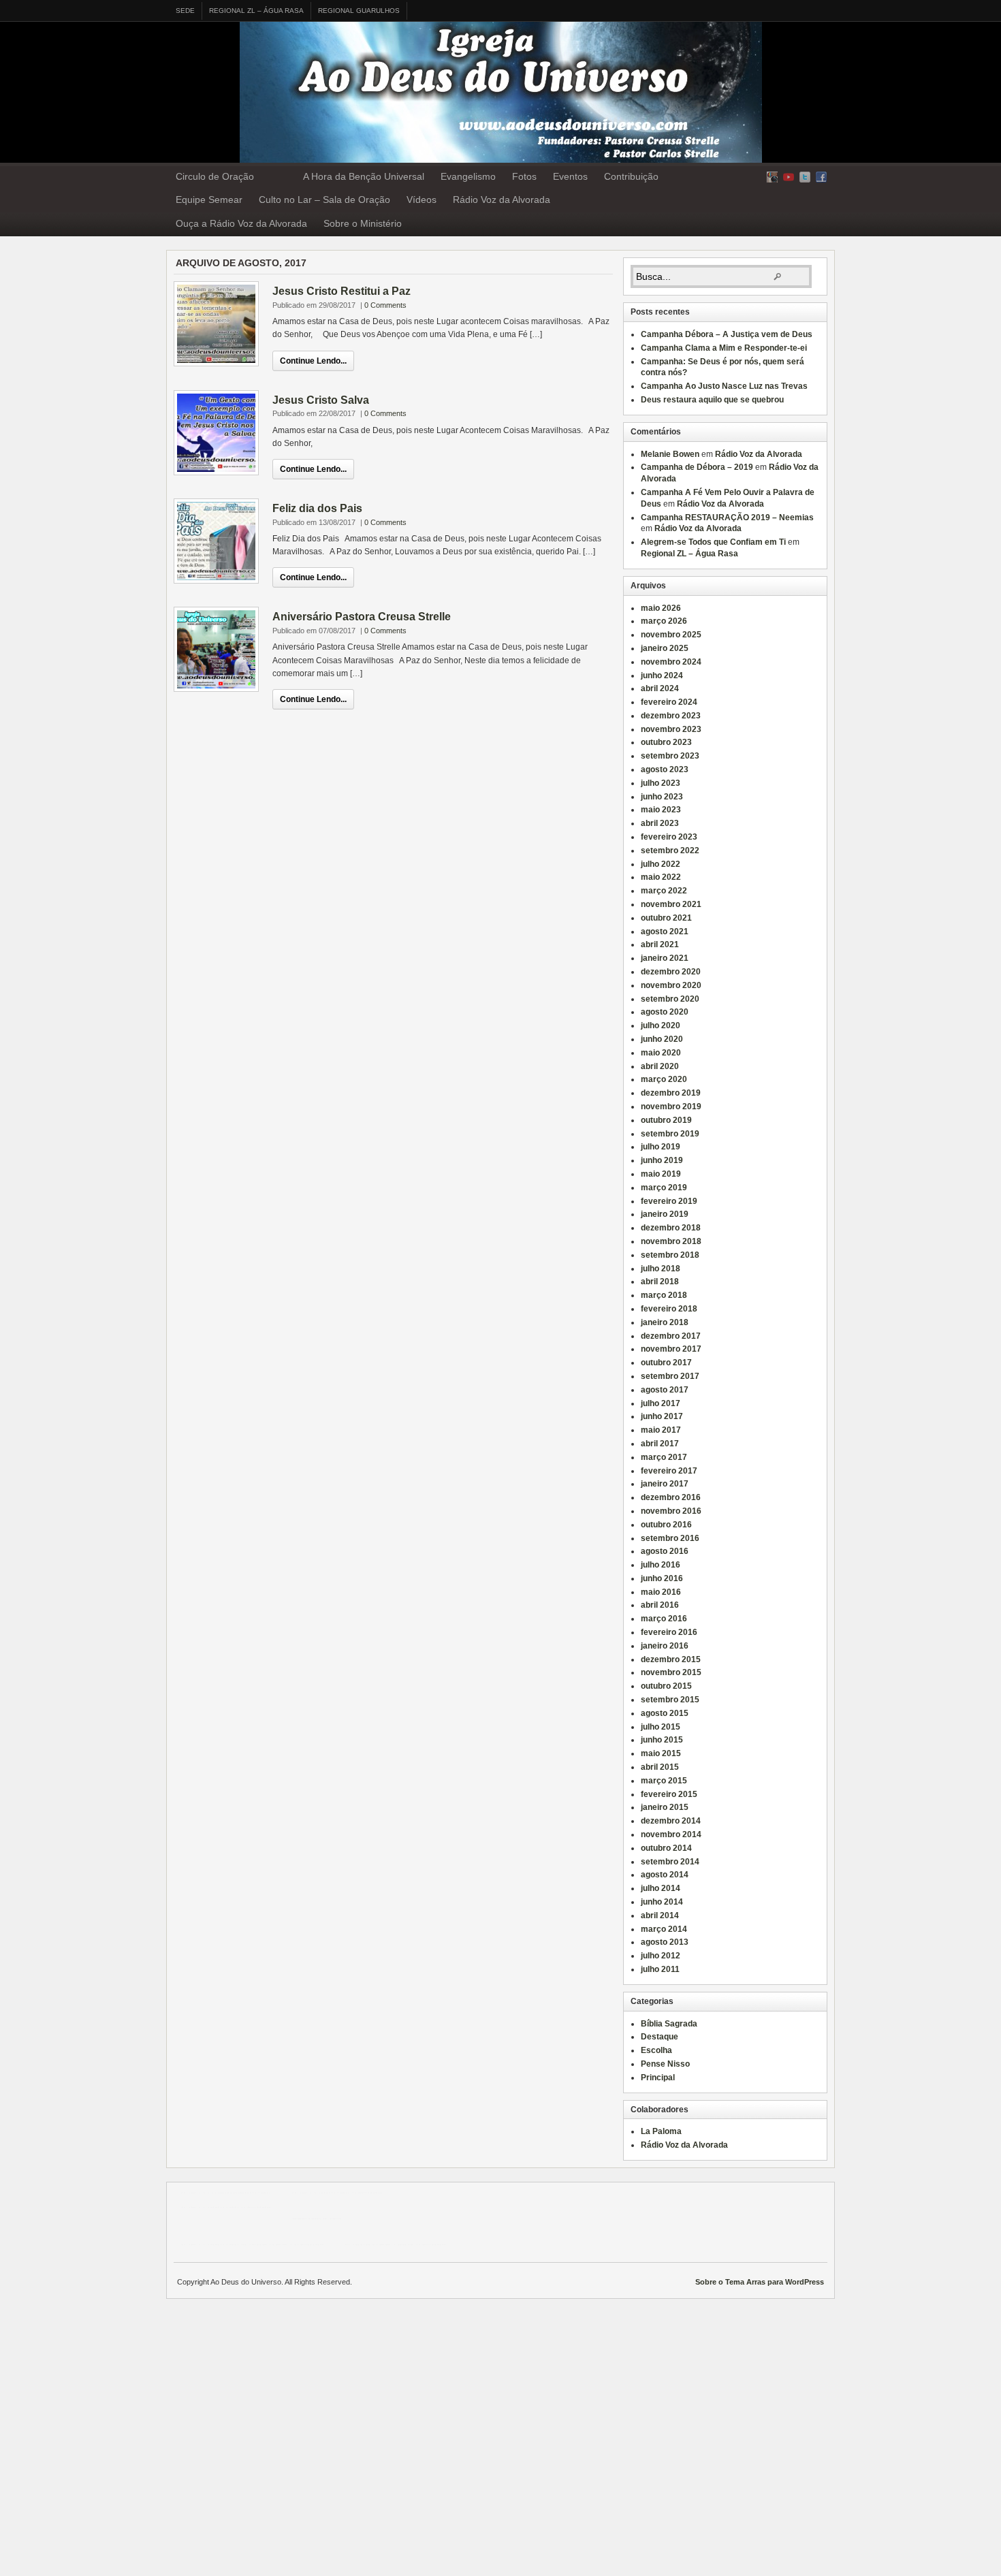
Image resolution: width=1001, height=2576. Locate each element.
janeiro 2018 (665, 1322)
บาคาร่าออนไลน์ (321, 2193)
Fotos (524, 176)
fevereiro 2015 (669, 1794)
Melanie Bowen (670, 454)
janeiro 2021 (665, 958)
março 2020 (664, 1079)
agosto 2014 (665, 1875)
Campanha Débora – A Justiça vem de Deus (727, 334)
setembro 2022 (670, 850)
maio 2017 (661, 1430)
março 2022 (664, 891)
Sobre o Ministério (363, 223)
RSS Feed (772, 177)
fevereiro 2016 (669, 1632)
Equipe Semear (209, 200)
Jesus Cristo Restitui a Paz (341, 291)
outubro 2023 (666, 742)
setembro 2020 (670, 999)
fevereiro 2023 (669, 837)
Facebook (821, 177)
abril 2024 (660, 688)
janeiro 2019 (665, 1214)
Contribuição (631, 176)
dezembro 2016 (671, 1497)
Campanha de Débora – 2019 (697, 467)
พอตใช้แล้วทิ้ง (316, 2219)
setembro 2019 (670, 1134)
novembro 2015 (671, 1672)
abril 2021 (660, 944)
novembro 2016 (671, 1511)
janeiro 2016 (665, 1646)
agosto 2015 (665, 1713)
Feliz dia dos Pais (317, 508)
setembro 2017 (670, 1376)
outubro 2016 (666, 1525)
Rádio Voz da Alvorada (502, 200)
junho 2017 (662, 1416)
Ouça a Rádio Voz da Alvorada (241, 223)
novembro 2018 (671, 1241)
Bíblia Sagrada (669, 2024)
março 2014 (664, 1929)
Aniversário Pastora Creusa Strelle (362, 617)
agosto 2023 (665, 769)
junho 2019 (662, 1160)
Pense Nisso (665, 2064)
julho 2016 (661, 1565)
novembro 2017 (671, 1349)
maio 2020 (661, 1053)
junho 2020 (662, 1039)
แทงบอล (367, 2193)
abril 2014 (660, 1915)
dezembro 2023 (671, 716)
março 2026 (664, 621)
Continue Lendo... (313, 361)
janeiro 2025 (665, 648)
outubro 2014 (666, 1848)
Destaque (660, 2037)
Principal (658, 2078)
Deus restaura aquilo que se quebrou (712, 400)
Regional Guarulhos (359, 11)
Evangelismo (468, 176)
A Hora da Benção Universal (364, 176)
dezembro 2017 (671, 1336)
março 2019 (664, 1188)
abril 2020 (660, 1066)
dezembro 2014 (671, 1821)
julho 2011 (660, 1969)
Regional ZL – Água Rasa (256, 11)
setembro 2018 (670, 1255)
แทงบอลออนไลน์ (241, 2193)
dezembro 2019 (671, 1093)
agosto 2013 (665, 1942)
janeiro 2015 (665, 1807)
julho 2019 (661, 1147)
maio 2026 (661, 608)
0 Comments (385, 305)
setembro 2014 (670, 1862)
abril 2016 (660, 1605)
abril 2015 (660, 1767)
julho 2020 (661, 1025)
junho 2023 (662, 797)
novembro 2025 (671, 635)
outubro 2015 (666, 1686)
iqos (406, 2244)
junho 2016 (662, 1578)
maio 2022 (661, 877)
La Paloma (661, 2131)
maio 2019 (661, 1174)
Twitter (805, 177)
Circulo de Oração (215, 176)
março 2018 (664, 1295)
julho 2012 (661, 1956)
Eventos (570, 176)
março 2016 (664, 1619)
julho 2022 (661, 864)
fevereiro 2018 (669, 1309)
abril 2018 (660, 1282)
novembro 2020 (671, 985)
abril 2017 (660, 1444)
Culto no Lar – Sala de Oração (324, 200)
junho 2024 (662, 675)
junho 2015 (662, 1740)
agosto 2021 (665, 932)
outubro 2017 (666, 1363)
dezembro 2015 (671, 1659)
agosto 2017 (665, 1390)
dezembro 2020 (671, 972)
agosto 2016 (665, 1551)
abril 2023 (660, 823)
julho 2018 (661, 1269)
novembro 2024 (671, 662)
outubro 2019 (666, 1120)
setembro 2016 (670, 1538)
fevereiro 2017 (669, 1471)
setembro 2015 (670, 1700)
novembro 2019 (671, 1107)
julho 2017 (661, 1403)
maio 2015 (661, 1753)
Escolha (656, 2050)
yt (789, 177)
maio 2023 (661, 810)
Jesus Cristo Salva (321, 400)
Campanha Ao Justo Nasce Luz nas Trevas (724, 386)
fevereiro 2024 (669, 702)
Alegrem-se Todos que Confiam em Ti (713, 542)
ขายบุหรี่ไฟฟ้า (267, 2244)
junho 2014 (662, 1902)
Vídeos (422, 200)
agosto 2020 (665, 1012)
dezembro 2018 (671, 1228)
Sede (185, 11)
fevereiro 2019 (669, 1201)
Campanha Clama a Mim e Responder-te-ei (724, 348)
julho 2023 (661, 783)
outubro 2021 (666, 918)
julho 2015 (661, 1727)
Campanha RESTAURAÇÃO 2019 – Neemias (727, 518)
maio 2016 (661, 1592)
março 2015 (664, 1781)
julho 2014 (661, 1888)
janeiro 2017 (665, 1484)
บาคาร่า (195, 2193)
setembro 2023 (670, 756)
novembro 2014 (671, 1834)
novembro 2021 (671, 904)
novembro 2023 (671, 729)
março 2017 (664, 1457)
